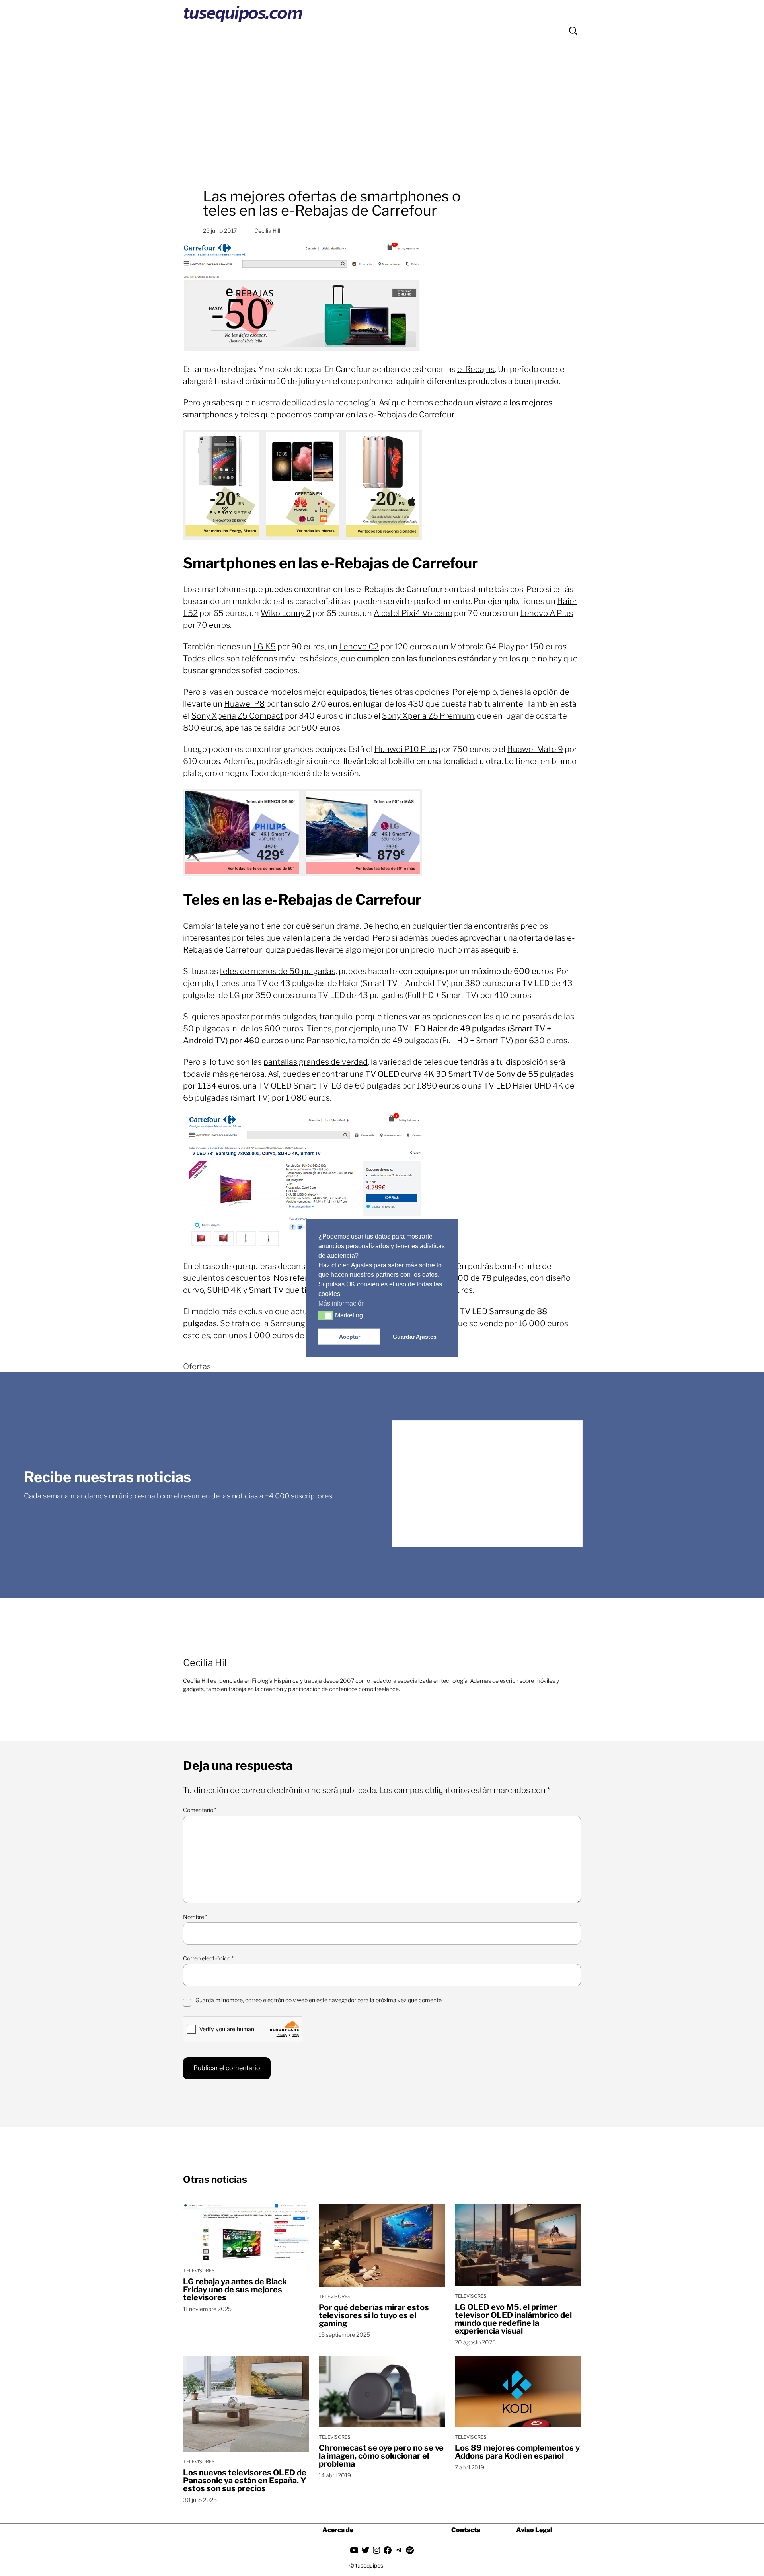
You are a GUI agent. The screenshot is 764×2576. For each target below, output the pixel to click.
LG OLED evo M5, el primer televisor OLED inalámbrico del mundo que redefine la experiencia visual (513, 2319)
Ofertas (197, 1366)
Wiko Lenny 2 (286, 613)
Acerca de (338, 2530)
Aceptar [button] (350, 1337)
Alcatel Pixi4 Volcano (413, 613)
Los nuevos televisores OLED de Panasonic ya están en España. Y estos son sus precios (245, 2481)
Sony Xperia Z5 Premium (428, 716)
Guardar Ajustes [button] (415, 1337)
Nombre (195, 1917)
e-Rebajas (476, 369)
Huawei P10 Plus (406, 749)
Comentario (200, 1810)
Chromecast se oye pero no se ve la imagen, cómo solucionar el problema (381, 2456)
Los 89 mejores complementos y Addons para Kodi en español (517, 2452)
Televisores (199, 2271)
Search (573, 31)
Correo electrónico (208, 1958)
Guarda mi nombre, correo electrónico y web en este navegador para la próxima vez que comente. (319, 2000)
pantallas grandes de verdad (316, 1062)
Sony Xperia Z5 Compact (237, 716)
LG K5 (264, 647)
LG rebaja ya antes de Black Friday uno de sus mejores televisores (235, 2290)
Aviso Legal (534, 2530)
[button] (326, 1316)
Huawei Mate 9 (535, 749)
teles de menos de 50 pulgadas (278, 971)
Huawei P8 (244, 704)
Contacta (466, 2530)
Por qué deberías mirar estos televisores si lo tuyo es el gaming (374, 2315)
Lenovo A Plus (547, 613)
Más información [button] (342, 1303)
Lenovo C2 (359, 647)
